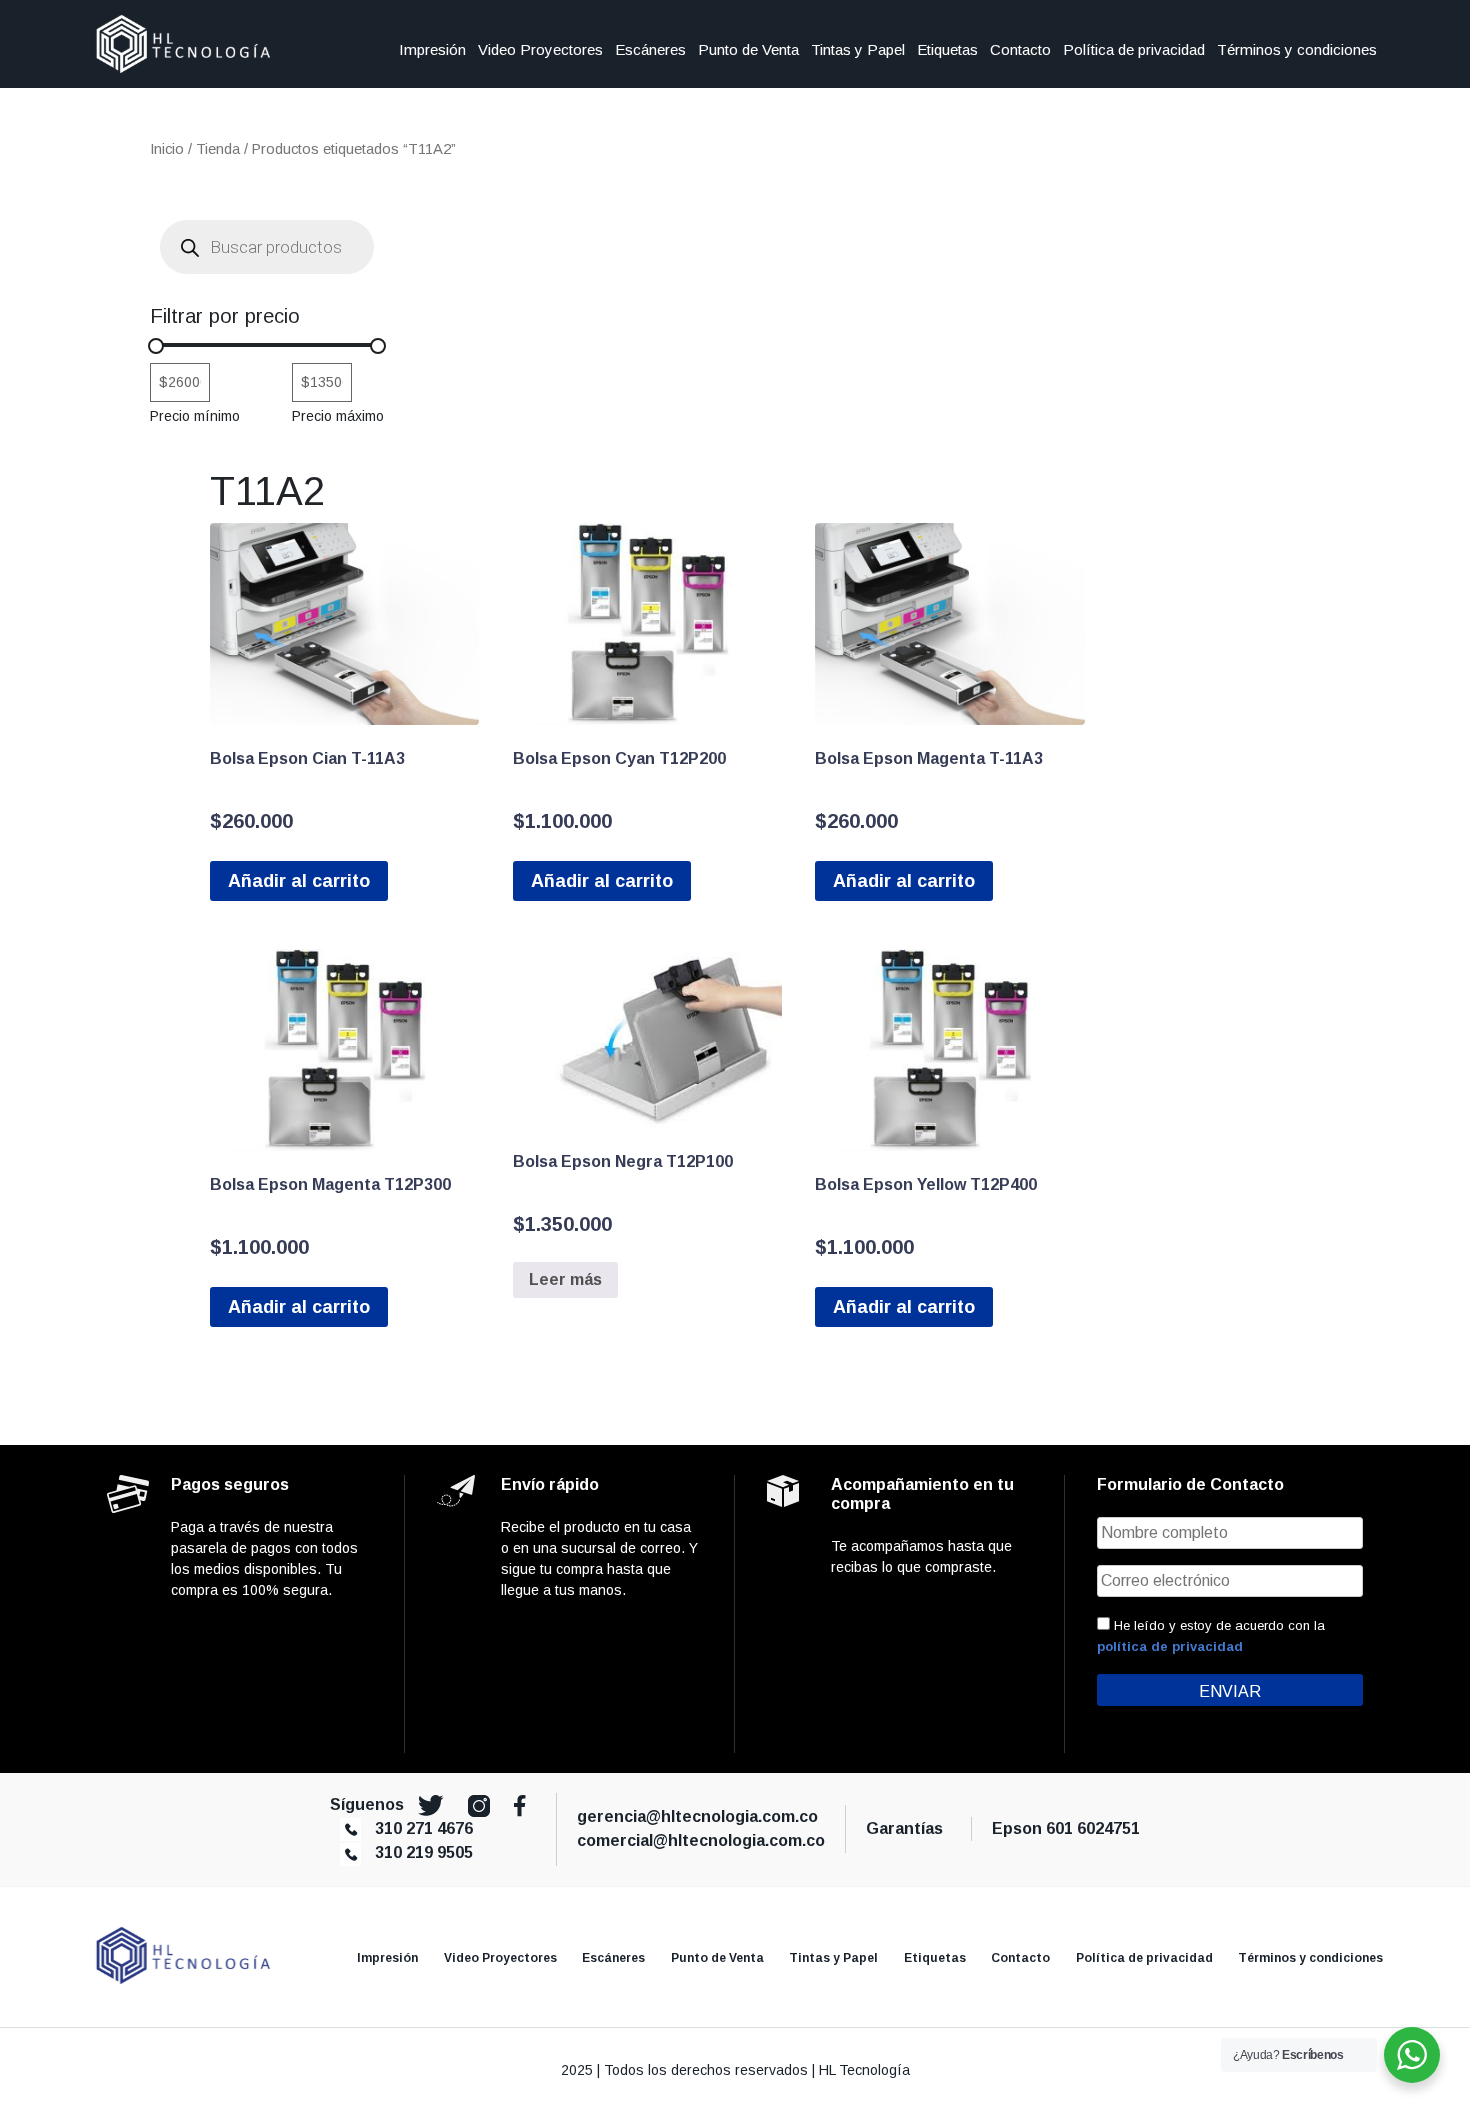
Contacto (1020, 49)
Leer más (565, 1279)
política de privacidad (1170, 1646)
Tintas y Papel (858, 49)
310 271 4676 (424, 1828)
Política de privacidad (1134, 49)
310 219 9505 (424, 1852)
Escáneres (650, 49)
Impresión (432, 49)
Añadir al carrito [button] (299, 881)
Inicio (167, 149)
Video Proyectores (540, 49)
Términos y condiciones (1297, 49)
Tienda (218, 149)
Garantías (908, 1828)
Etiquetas (947, 49)
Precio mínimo (195, 416)
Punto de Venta (748, 49)
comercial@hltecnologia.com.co (701, 1840)
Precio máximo (338, 416)
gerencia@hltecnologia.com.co (697, 1816)
